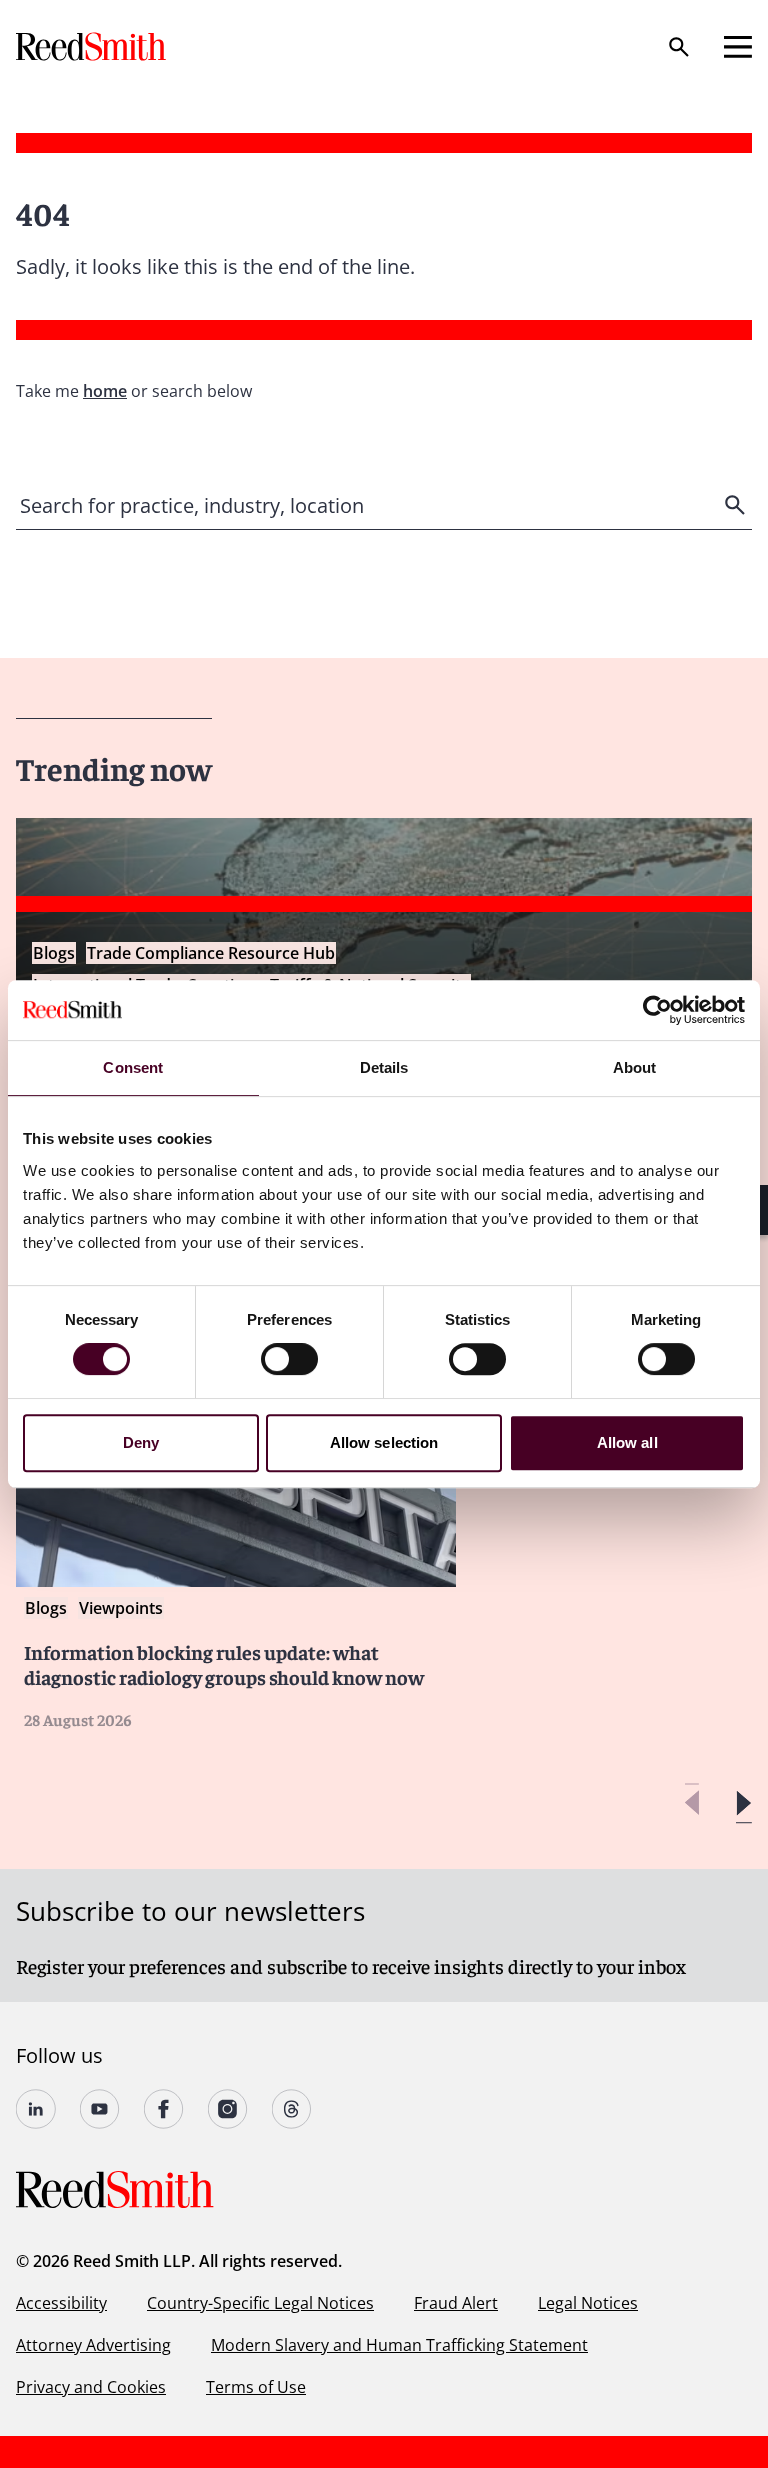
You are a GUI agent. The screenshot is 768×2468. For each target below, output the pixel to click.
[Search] (679, 47)
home (105, 391)
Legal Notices (588, 2303)
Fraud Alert (456, 2303)
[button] (743, 1803)
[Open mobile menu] (738, 47)
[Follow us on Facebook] (164, 2109)
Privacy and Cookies (91, 2387)
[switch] (289, 1359)
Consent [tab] (133, 1067)
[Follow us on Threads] (292, 2109)
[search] (737, 505)
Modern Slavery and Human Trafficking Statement (399, 2345)
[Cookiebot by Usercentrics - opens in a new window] (657, 1010)
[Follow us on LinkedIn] (36, 2109)
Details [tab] (384, 1067)
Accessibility (61, 2303)
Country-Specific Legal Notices (260, 2303)
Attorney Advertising (93, 2345)
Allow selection (384, 1442)
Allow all (627, 1442)
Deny (141, 1442)
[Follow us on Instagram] (228, 2109)
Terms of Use (256, 2387)
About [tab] (635, 1067)
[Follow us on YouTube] (100, 2109)
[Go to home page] (93, 46)
